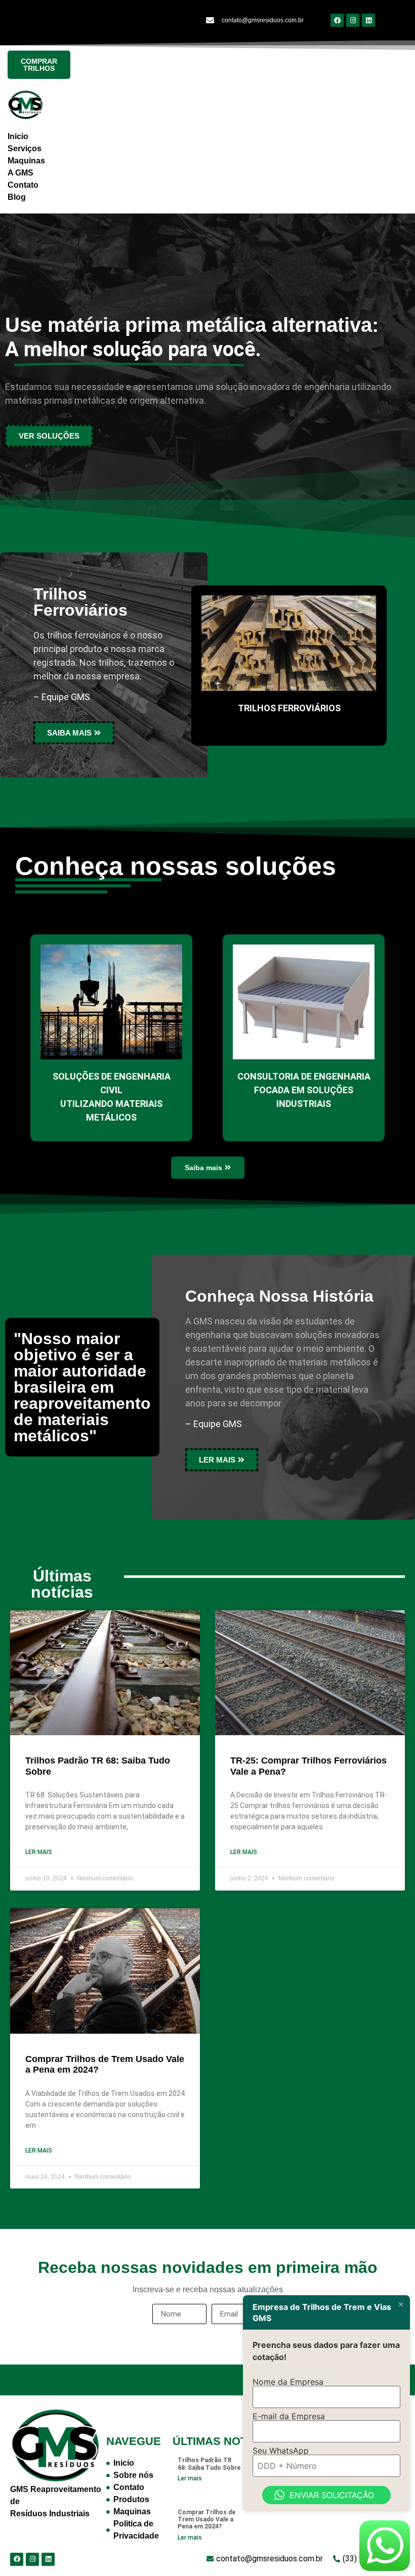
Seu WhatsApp (281, 2451)
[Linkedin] (368, 20)
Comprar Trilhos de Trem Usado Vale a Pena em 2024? (206, 2520)
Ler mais (39, 1852)
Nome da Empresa (288, 2382)
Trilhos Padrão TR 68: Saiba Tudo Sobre (209, 2464)
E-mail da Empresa (289, 2416)
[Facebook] (337, 20)
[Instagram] (353, 20)
